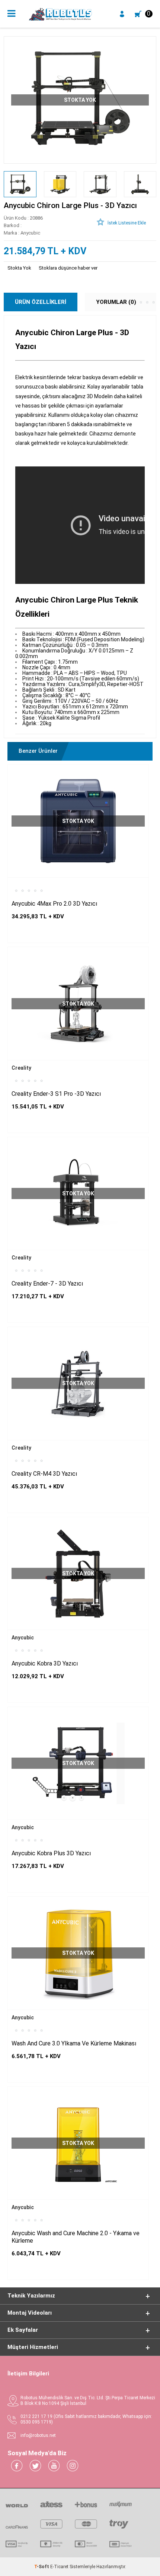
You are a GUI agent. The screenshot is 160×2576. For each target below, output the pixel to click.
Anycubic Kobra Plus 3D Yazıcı (51, 1853)
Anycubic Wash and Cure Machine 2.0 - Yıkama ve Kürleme (76, 2237)
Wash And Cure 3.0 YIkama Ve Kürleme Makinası (74, 2043)
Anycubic (23, 1638)
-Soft (42, 2567)
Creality (21, 1068)
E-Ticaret (59, 2567)
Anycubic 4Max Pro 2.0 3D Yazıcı (54, 904)
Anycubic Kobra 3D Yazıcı (45, 1663)
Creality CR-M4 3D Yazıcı (44, 1474)
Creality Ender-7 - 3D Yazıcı (47, 1284)
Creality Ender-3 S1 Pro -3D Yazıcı (56, 1094)
